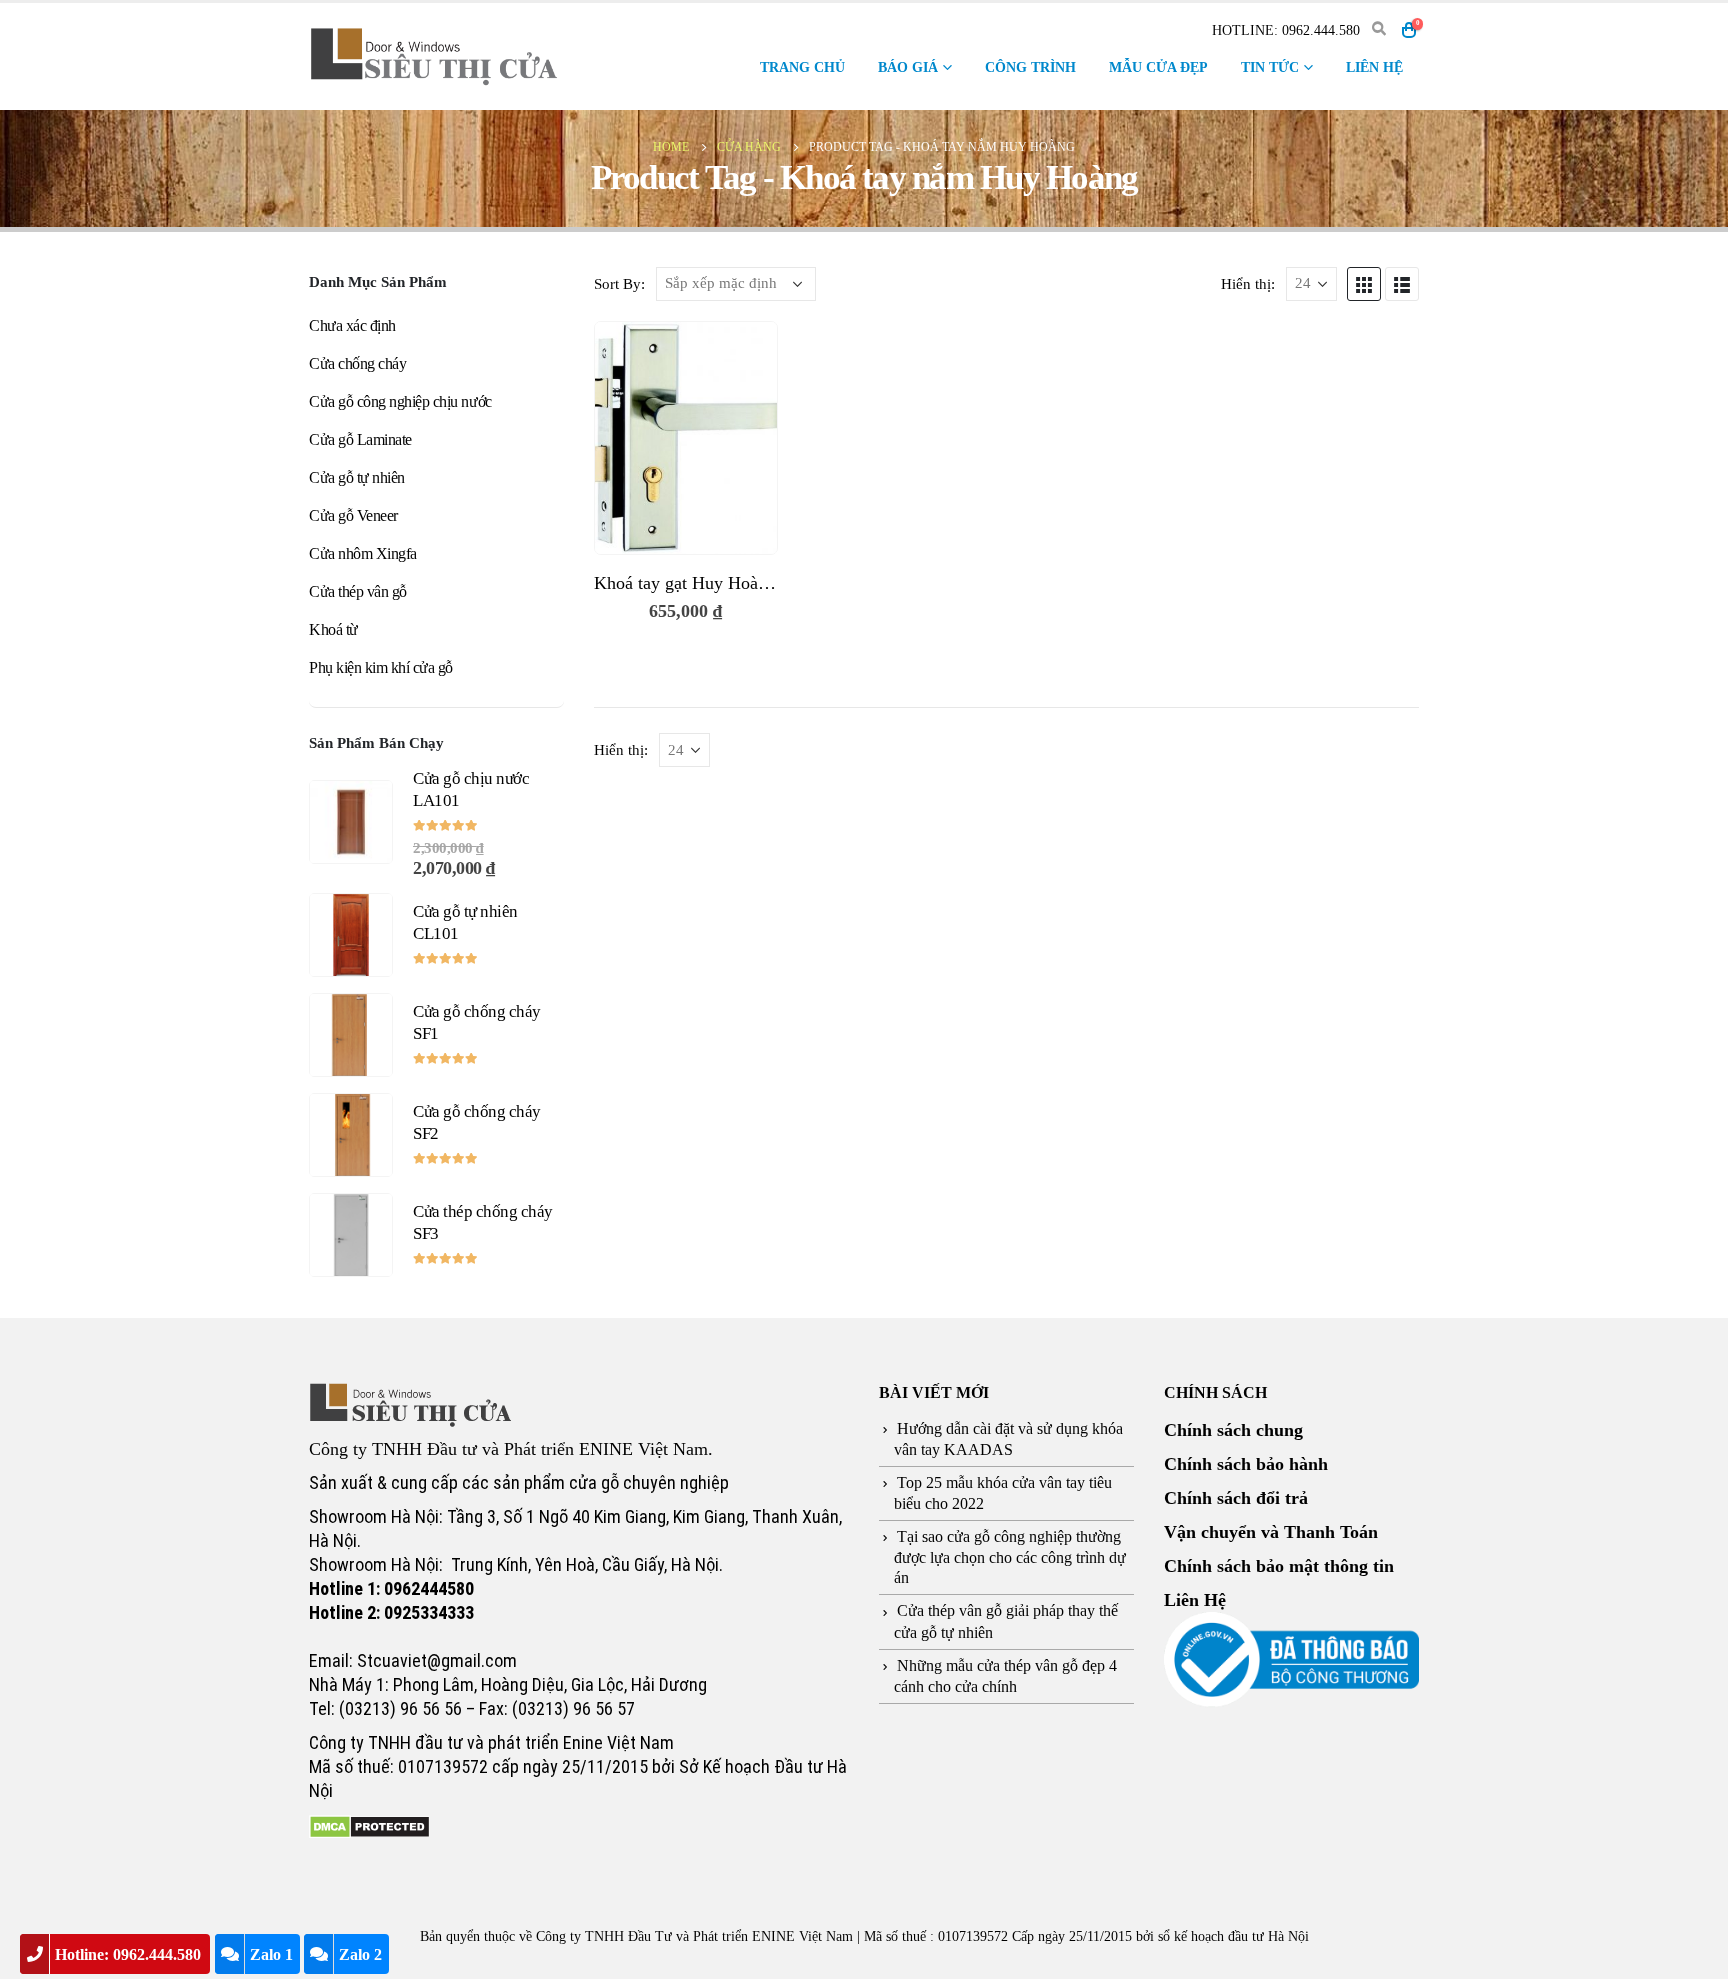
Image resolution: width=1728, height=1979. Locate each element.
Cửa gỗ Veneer (353, 515)
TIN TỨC (1270, 67)
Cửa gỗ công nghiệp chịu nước (400, 401)
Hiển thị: (1248, 284)
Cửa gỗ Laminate (360, 439)
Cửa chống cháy (357, 363)
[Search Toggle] (1378, 30)
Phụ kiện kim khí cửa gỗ (381, 667)
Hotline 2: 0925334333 (391, 1612)
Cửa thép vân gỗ (358, 591)
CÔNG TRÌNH (1030, 67)
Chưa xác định (352, 325)
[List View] (1402, 284)
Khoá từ (333, 629)
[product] (686, 438)
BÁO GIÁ (908, 67)
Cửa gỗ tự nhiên (357, 477)
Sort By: (619, 284)
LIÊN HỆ (1374, 67)
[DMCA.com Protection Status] (369, 1825)
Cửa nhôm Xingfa (363, 553)
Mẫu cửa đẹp (1158, 67)
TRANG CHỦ (802, 67)
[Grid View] (1364, 284)
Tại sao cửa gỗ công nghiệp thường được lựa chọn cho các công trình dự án (1010, 1557)
